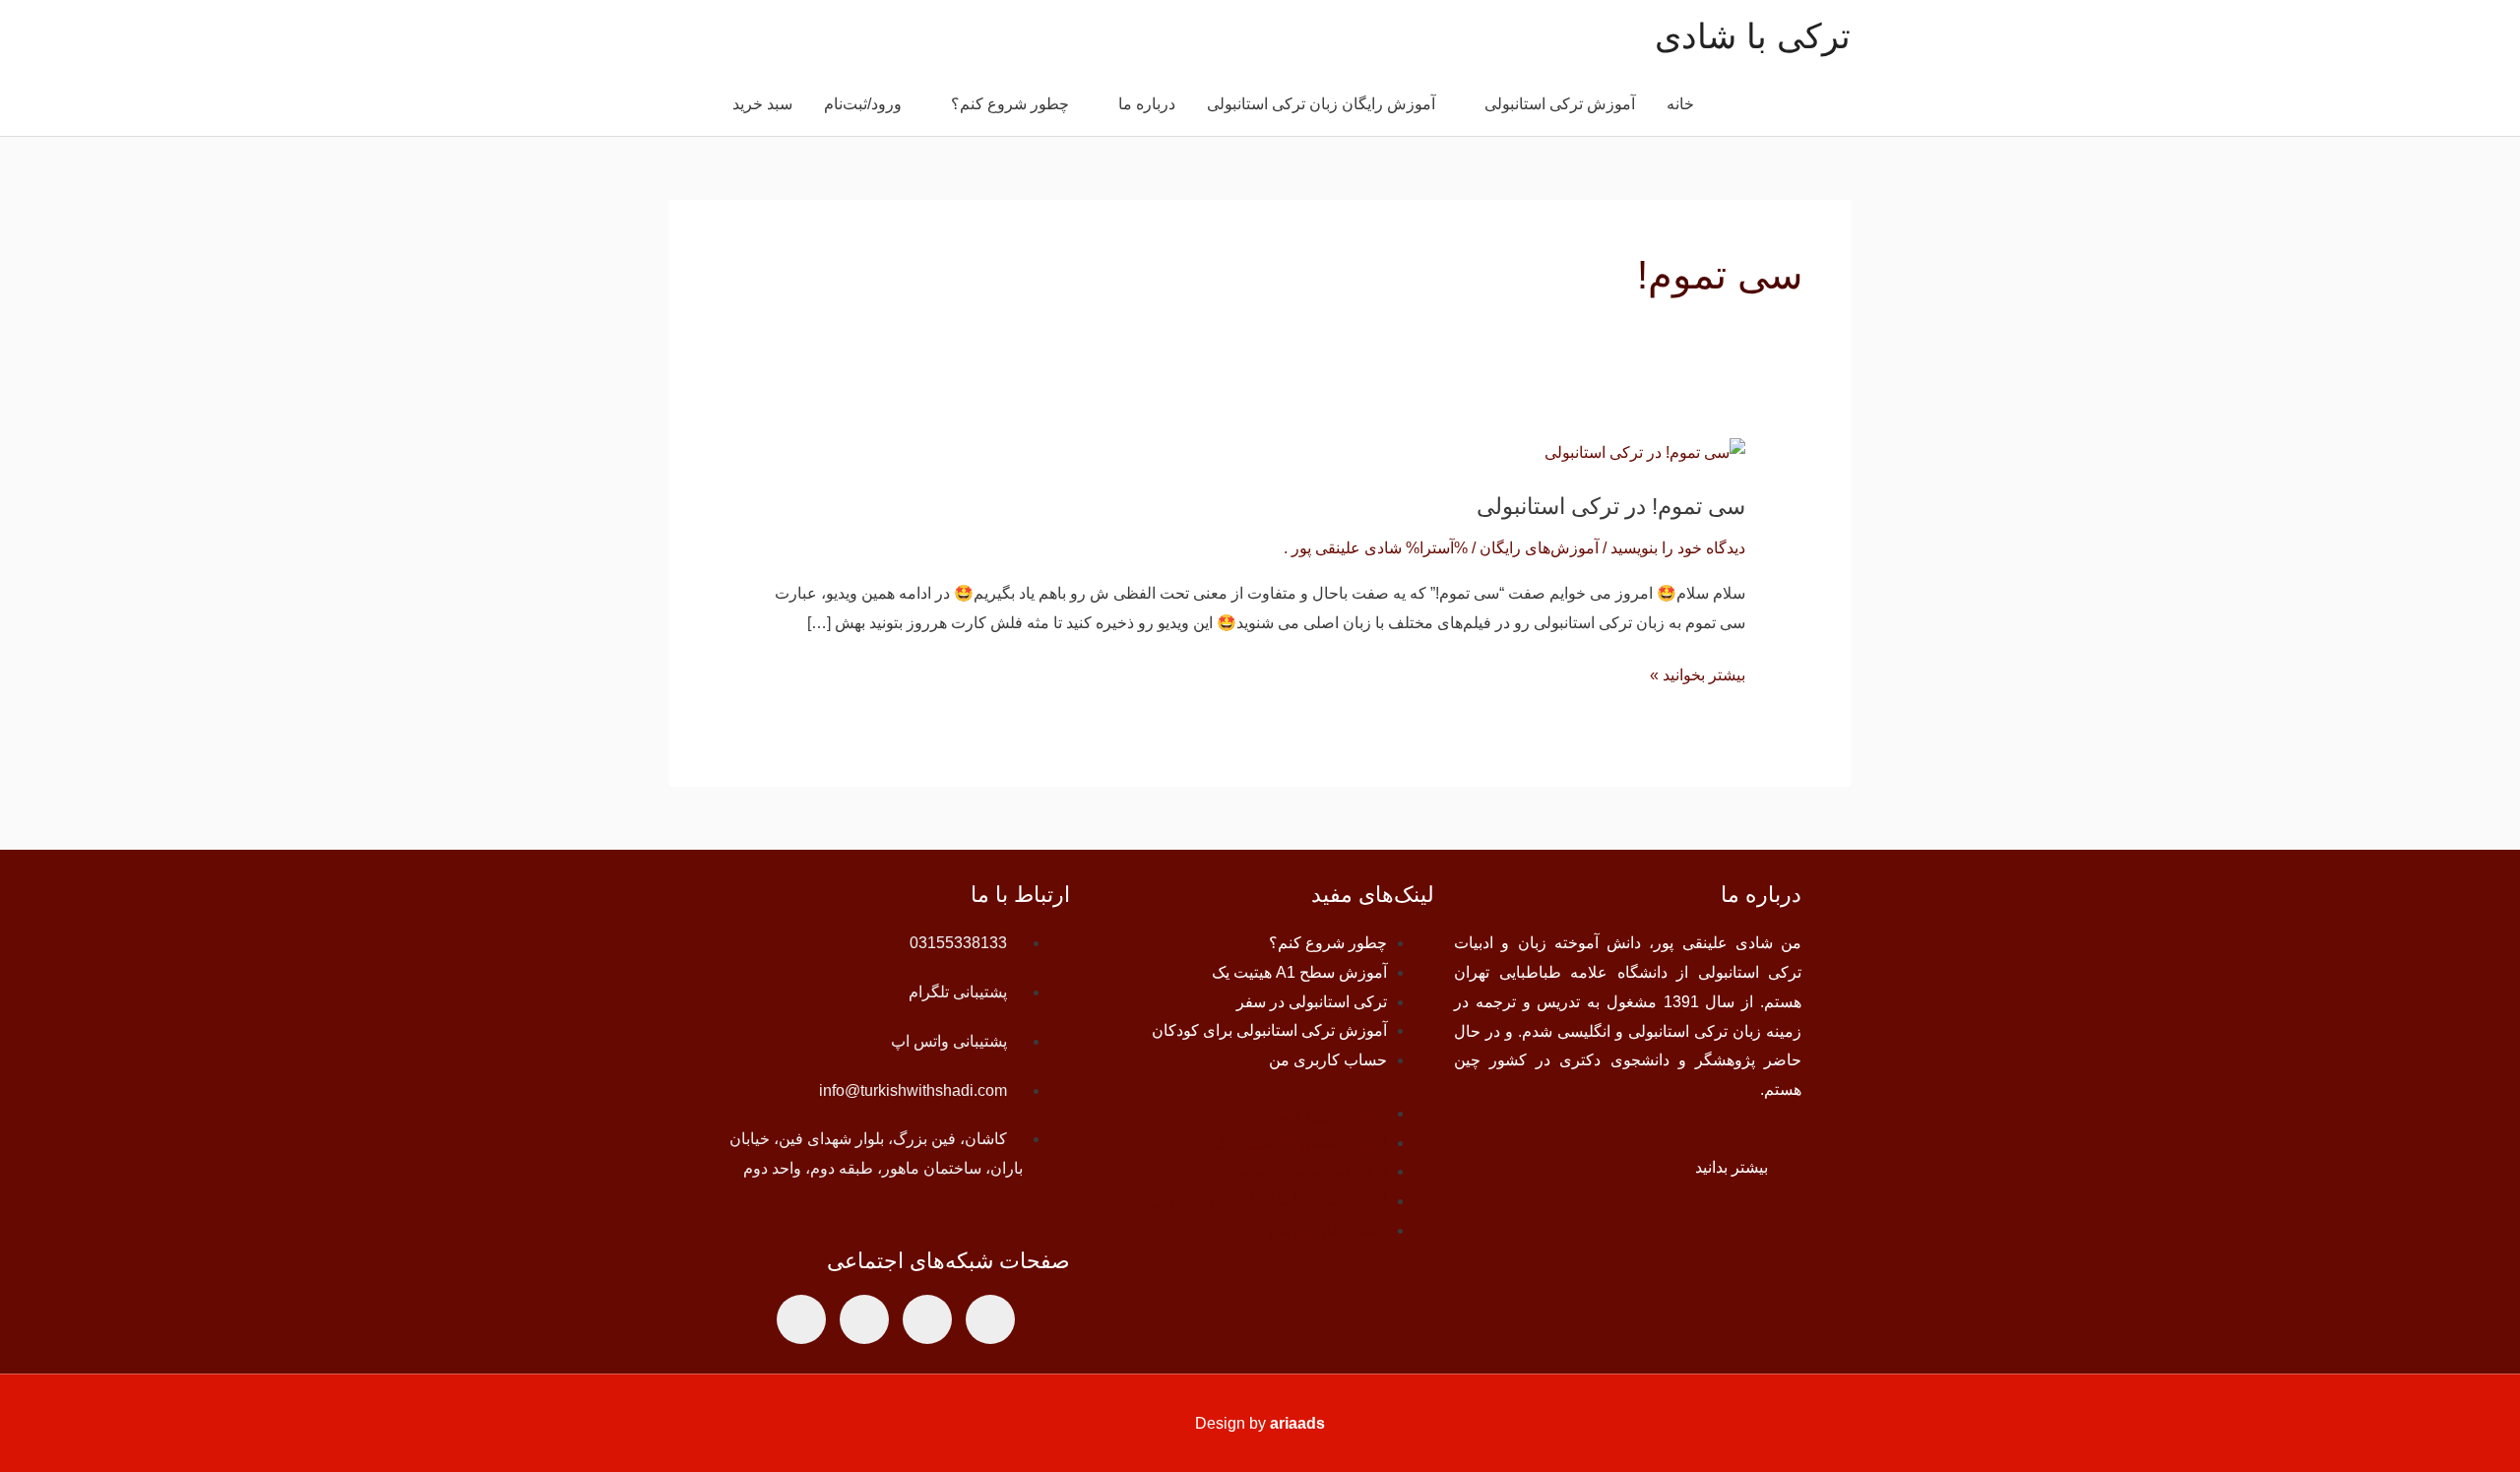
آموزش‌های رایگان (1539, 548)
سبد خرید (762, 104)
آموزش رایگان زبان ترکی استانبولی (1321, 104)
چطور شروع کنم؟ (1010, 104)
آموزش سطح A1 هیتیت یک (1299, 972)
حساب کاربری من (1328, 1060)
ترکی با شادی (1753, 36)
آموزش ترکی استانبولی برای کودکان (1269, 1030)
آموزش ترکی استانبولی (1560, 104)
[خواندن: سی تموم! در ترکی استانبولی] (1645, 451)
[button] (693, 105)
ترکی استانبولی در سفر (1312, 1002)
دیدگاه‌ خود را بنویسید (1678, 548)
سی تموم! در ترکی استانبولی (1611, 506)
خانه (1680, 104)
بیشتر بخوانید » (1698, 672)
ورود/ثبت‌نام (863, 104)
